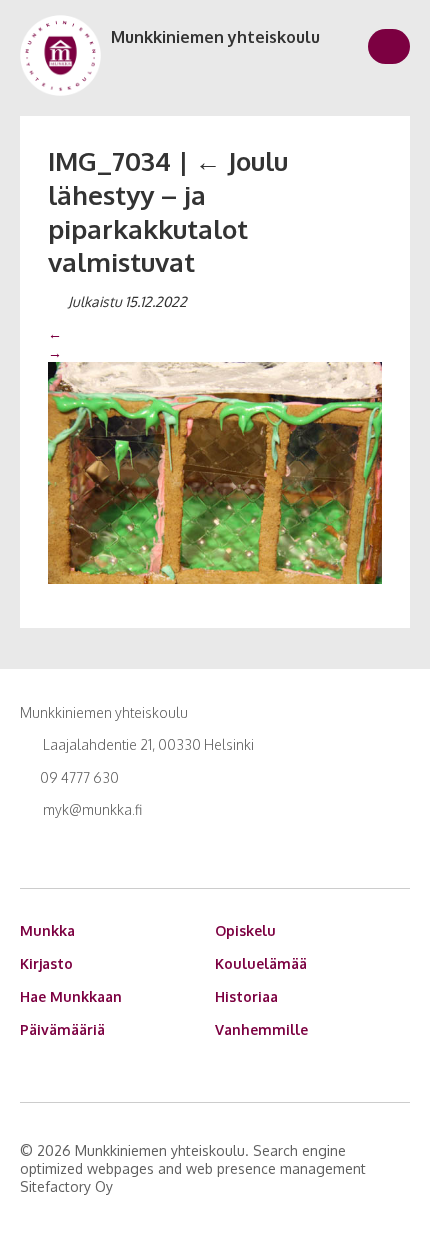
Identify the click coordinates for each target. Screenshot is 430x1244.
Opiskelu (245, 930)
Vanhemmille (261, 1029)
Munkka (47, 930)
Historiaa (246, 996)
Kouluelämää (261, 963)
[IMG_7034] (215, 471)
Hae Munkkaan (71, 996)
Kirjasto (46, 963)
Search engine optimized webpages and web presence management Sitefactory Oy (193, 1168)
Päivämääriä (62, 1029)
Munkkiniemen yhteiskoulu (215, 37)
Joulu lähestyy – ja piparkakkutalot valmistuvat (168, 211)
